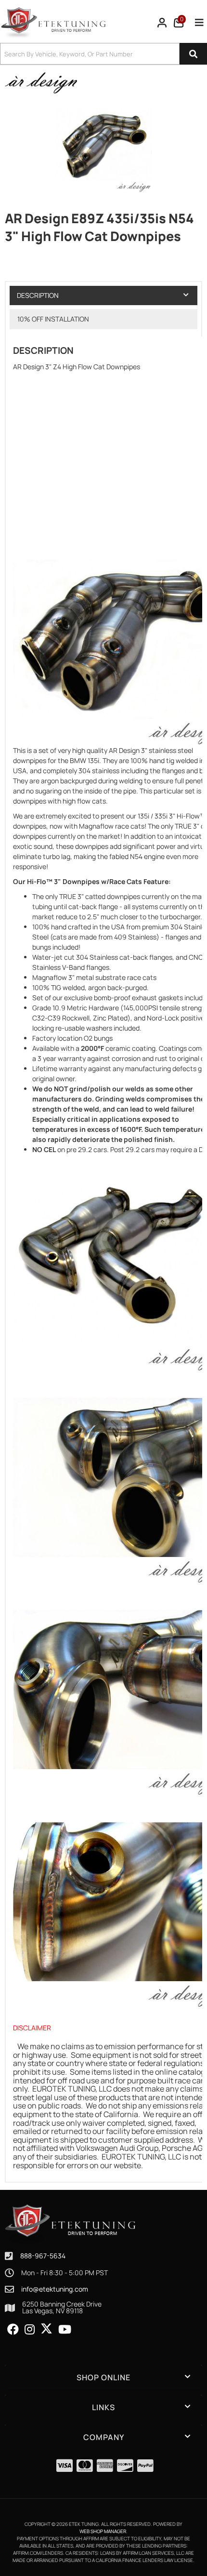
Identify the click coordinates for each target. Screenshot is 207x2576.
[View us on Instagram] (30, 2330)
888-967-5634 (43, 2256)
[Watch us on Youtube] (65, 2330)
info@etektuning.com (55, 2289)
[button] (103, 2377)
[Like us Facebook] (13, 2330)
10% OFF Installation (53, 319)
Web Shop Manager (103, 2531)
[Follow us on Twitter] (46, 2329)
